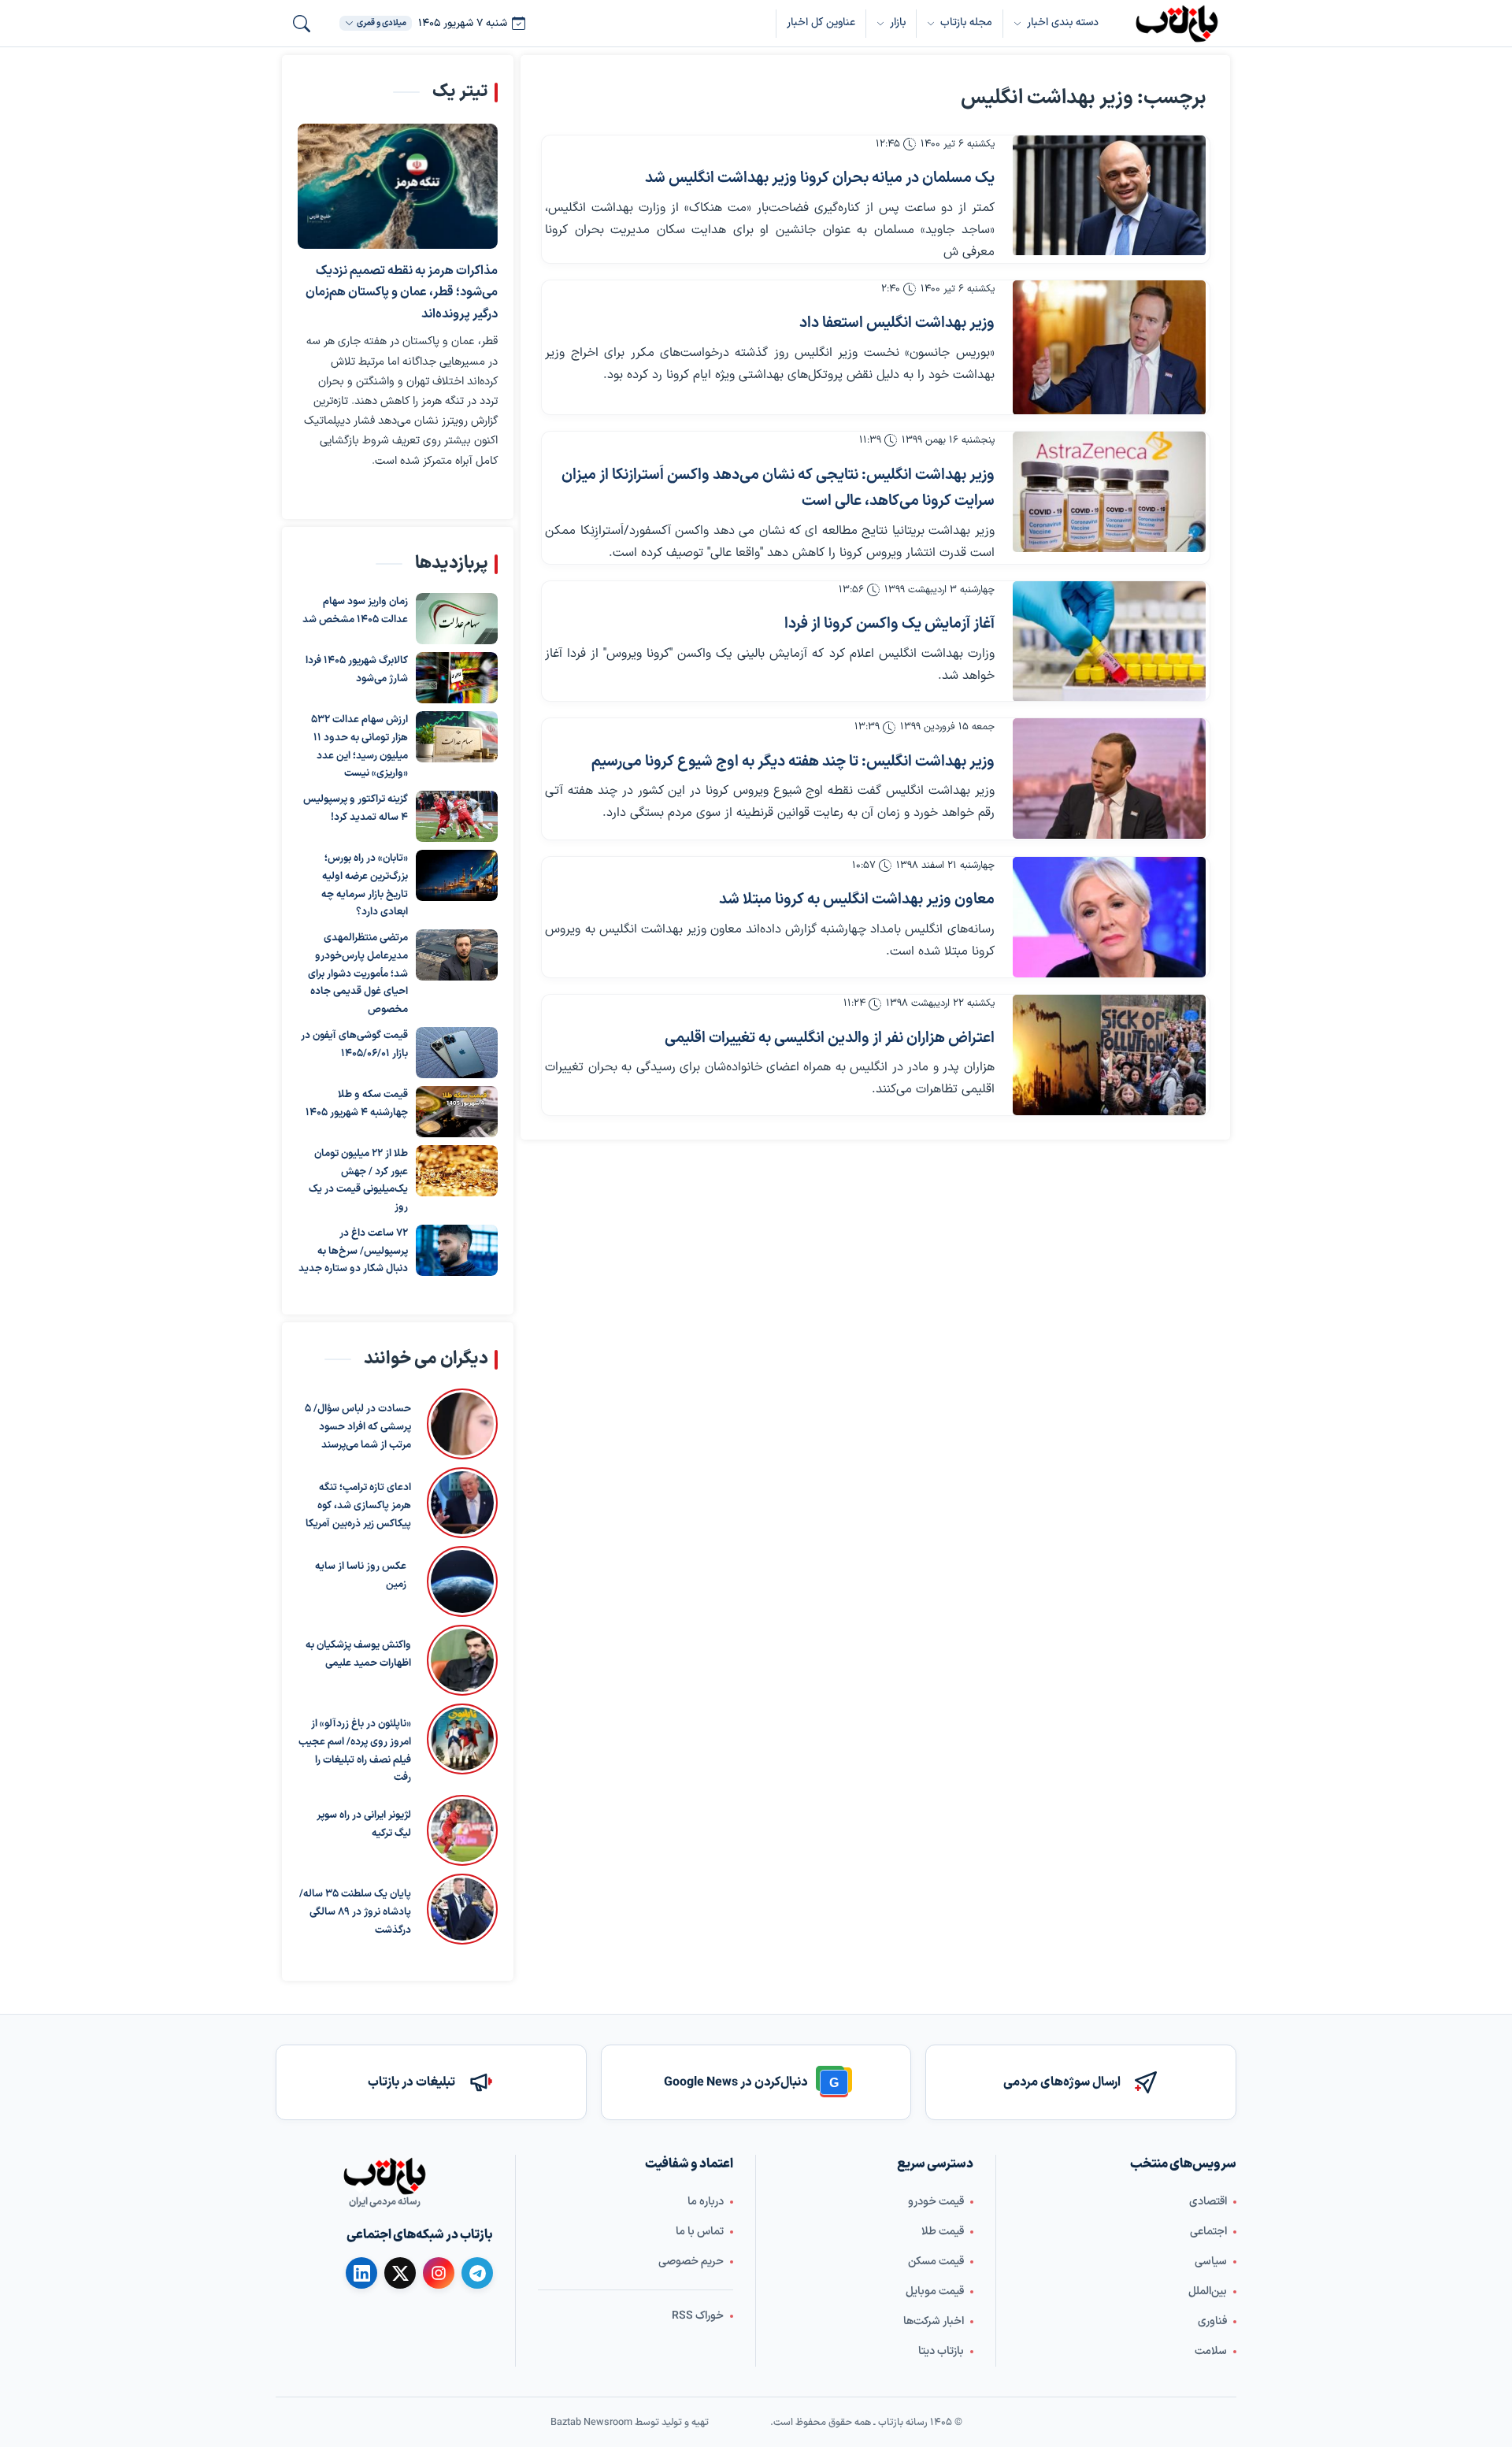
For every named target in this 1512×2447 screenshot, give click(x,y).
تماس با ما (700, 2232)
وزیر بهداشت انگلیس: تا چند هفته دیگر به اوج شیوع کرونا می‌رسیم (793, 762)
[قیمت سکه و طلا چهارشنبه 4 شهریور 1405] (457, 1112)
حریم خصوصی (691, 2262)
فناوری (1212, 2321)
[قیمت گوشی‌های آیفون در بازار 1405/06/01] (457, 1053)
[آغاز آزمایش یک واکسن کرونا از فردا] (1109, 641)
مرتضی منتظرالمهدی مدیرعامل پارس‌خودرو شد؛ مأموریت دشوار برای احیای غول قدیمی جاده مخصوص (358, 974)
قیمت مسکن (936, 2262)
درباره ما (706, 2202)
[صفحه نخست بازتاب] (384, 2176)
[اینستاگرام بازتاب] (439, 2273)
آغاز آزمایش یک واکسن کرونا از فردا (889, 624)
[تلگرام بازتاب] (477, 2273)
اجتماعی (1208, 2232)
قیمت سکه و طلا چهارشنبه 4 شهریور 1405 (357, 1104)
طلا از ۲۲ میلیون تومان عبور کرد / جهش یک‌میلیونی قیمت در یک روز (358, 1181)
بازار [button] (898, 22)
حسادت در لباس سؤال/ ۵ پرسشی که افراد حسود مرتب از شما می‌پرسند (358, 1427)
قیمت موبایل (935, 2291)
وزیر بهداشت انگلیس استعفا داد (897, 323)
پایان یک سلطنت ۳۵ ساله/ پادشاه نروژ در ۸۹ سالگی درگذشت (355, 1912)
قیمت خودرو (936, 2202)
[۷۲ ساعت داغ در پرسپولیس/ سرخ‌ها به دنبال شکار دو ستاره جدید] (457, 1250)
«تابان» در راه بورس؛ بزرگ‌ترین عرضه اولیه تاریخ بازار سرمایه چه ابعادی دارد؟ (365, 885)
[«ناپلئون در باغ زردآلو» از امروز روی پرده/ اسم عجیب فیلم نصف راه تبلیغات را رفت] (462, 1745)
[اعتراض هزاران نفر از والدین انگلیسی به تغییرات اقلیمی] (1109, 1055)
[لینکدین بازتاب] (361, 2273)
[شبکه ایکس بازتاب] (400, 2273)
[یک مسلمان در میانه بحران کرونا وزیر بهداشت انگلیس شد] (1109, 196)
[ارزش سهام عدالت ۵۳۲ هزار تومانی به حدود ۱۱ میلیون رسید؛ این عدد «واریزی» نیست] (457, 737)
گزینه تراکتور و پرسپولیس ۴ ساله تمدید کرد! (356, 808)
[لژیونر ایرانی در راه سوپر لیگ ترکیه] (462, 1830)
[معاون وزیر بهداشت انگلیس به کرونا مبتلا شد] (1109, 917)
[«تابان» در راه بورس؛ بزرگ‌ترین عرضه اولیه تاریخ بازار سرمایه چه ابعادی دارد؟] (457, 875)
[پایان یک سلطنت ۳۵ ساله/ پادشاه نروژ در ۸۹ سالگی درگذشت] (462, 1909)
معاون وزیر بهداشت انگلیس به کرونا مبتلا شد (857, 900)
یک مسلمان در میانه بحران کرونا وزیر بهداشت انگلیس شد (820, 178)
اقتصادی (1208, 2202)
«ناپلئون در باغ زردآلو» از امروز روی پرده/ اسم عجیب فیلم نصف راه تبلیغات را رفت (355, 1751)
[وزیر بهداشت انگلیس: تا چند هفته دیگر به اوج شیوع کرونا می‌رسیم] (1109, 779)
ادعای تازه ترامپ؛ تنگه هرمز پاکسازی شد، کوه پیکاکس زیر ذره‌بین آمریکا (358, 1506)
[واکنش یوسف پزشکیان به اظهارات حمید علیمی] (462, 1660)
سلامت (1211, 2351)
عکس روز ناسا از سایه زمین (361, 1576)
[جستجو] (302, 24)
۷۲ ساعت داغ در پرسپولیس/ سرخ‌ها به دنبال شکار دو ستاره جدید (353, 1251)
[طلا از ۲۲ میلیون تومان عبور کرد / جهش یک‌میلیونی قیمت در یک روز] (457, 1171)
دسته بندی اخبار (1063, 22)
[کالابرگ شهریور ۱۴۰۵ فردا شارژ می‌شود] (457, 678)
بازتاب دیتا (941, 2351)
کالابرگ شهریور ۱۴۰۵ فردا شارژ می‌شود (357, 670)
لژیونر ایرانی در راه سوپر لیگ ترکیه (364, 1824)
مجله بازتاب (966, 22)
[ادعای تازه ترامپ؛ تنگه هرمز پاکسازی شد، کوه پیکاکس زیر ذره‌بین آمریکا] (462, 1503)
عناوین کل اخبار (821, 22)
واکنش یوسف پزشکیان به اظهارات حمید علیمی (358, 1654)
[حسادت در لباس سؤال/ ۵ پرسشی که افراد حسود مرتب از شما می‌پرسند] (462, 1424)
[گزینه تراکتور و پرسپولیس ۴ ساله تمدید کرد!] (457, 816)
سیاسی (1211, 2262)
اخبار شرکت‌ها (934, 2321)
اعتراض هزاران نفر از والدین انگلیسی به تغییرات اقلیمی (830, 1038)
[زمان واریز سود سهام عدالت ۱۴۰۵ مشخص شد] (457, 619)
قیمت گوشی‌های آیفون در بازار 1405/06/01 (354, 1045)
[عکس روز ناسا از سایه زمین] (460, 1581)
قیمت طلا (943, 2232)
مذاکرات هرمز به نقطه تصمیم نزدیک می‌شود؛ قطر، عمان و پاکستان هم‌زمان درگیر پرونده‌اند (402, 293)
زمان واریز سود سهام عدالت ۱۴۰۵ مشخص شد (355, 611)
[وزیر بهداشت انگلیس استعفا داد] (1109, 348)
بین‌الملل (1208, 2291)
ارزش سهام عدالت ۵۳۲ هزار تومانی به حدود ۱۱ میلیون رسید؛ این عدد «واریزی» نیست (359, 747)
